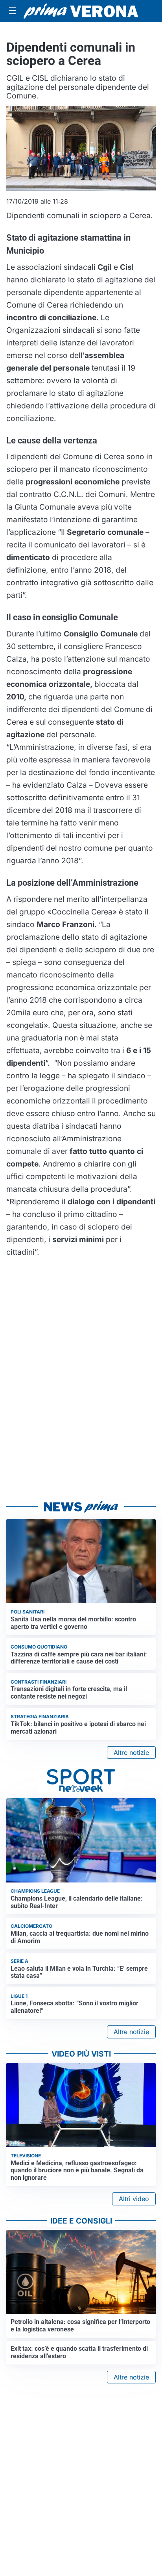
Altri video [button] (134, 2199)
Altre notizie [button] (131, 1753)
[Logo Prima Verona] (81, 11)
